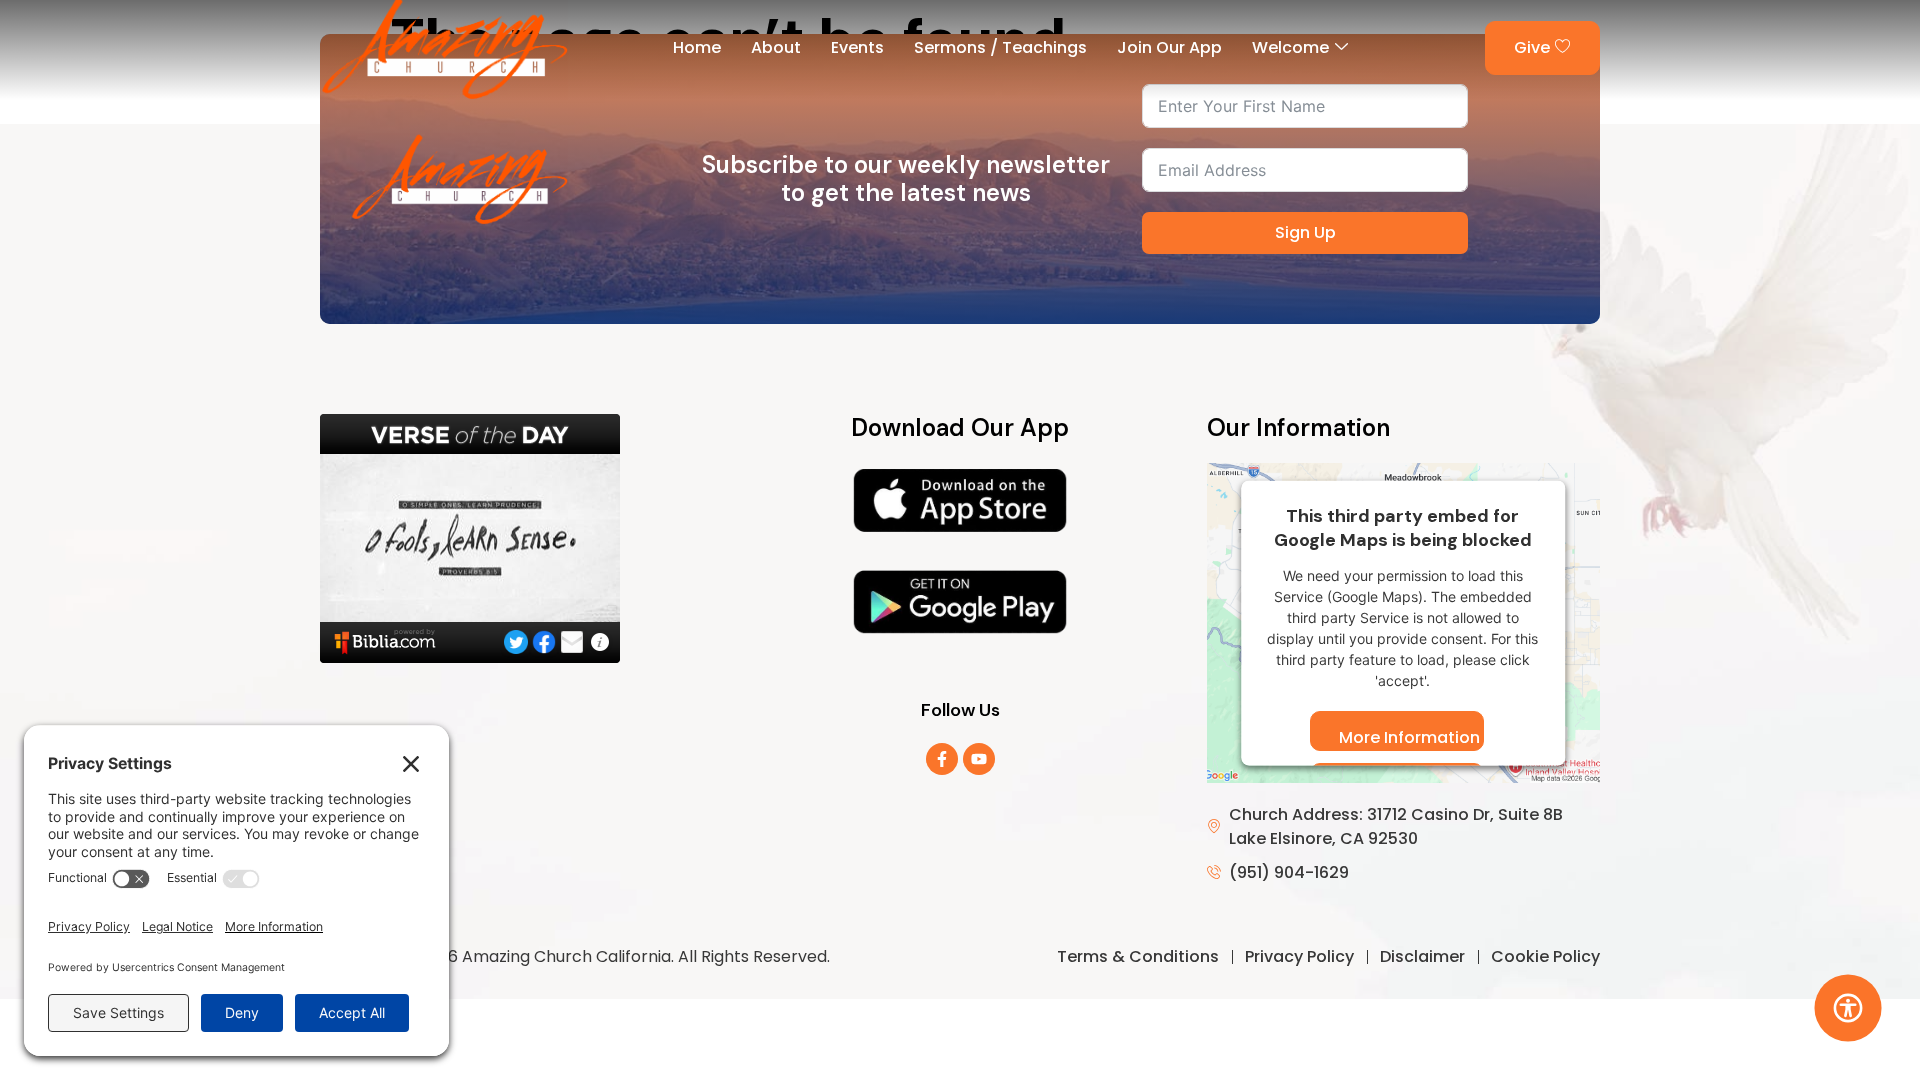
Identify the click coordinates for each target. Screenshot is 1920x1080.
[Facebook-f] (942, 759)
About (776, 47)
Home (697, 47)
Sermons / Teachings (1000, 47)
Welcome (1290, 47)
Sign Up (1305, 232)
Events (857, 47)
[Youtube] (979, 759)
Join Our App (1169, 47)
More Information (1409, 737)
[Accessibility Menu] (1848, 1008)
